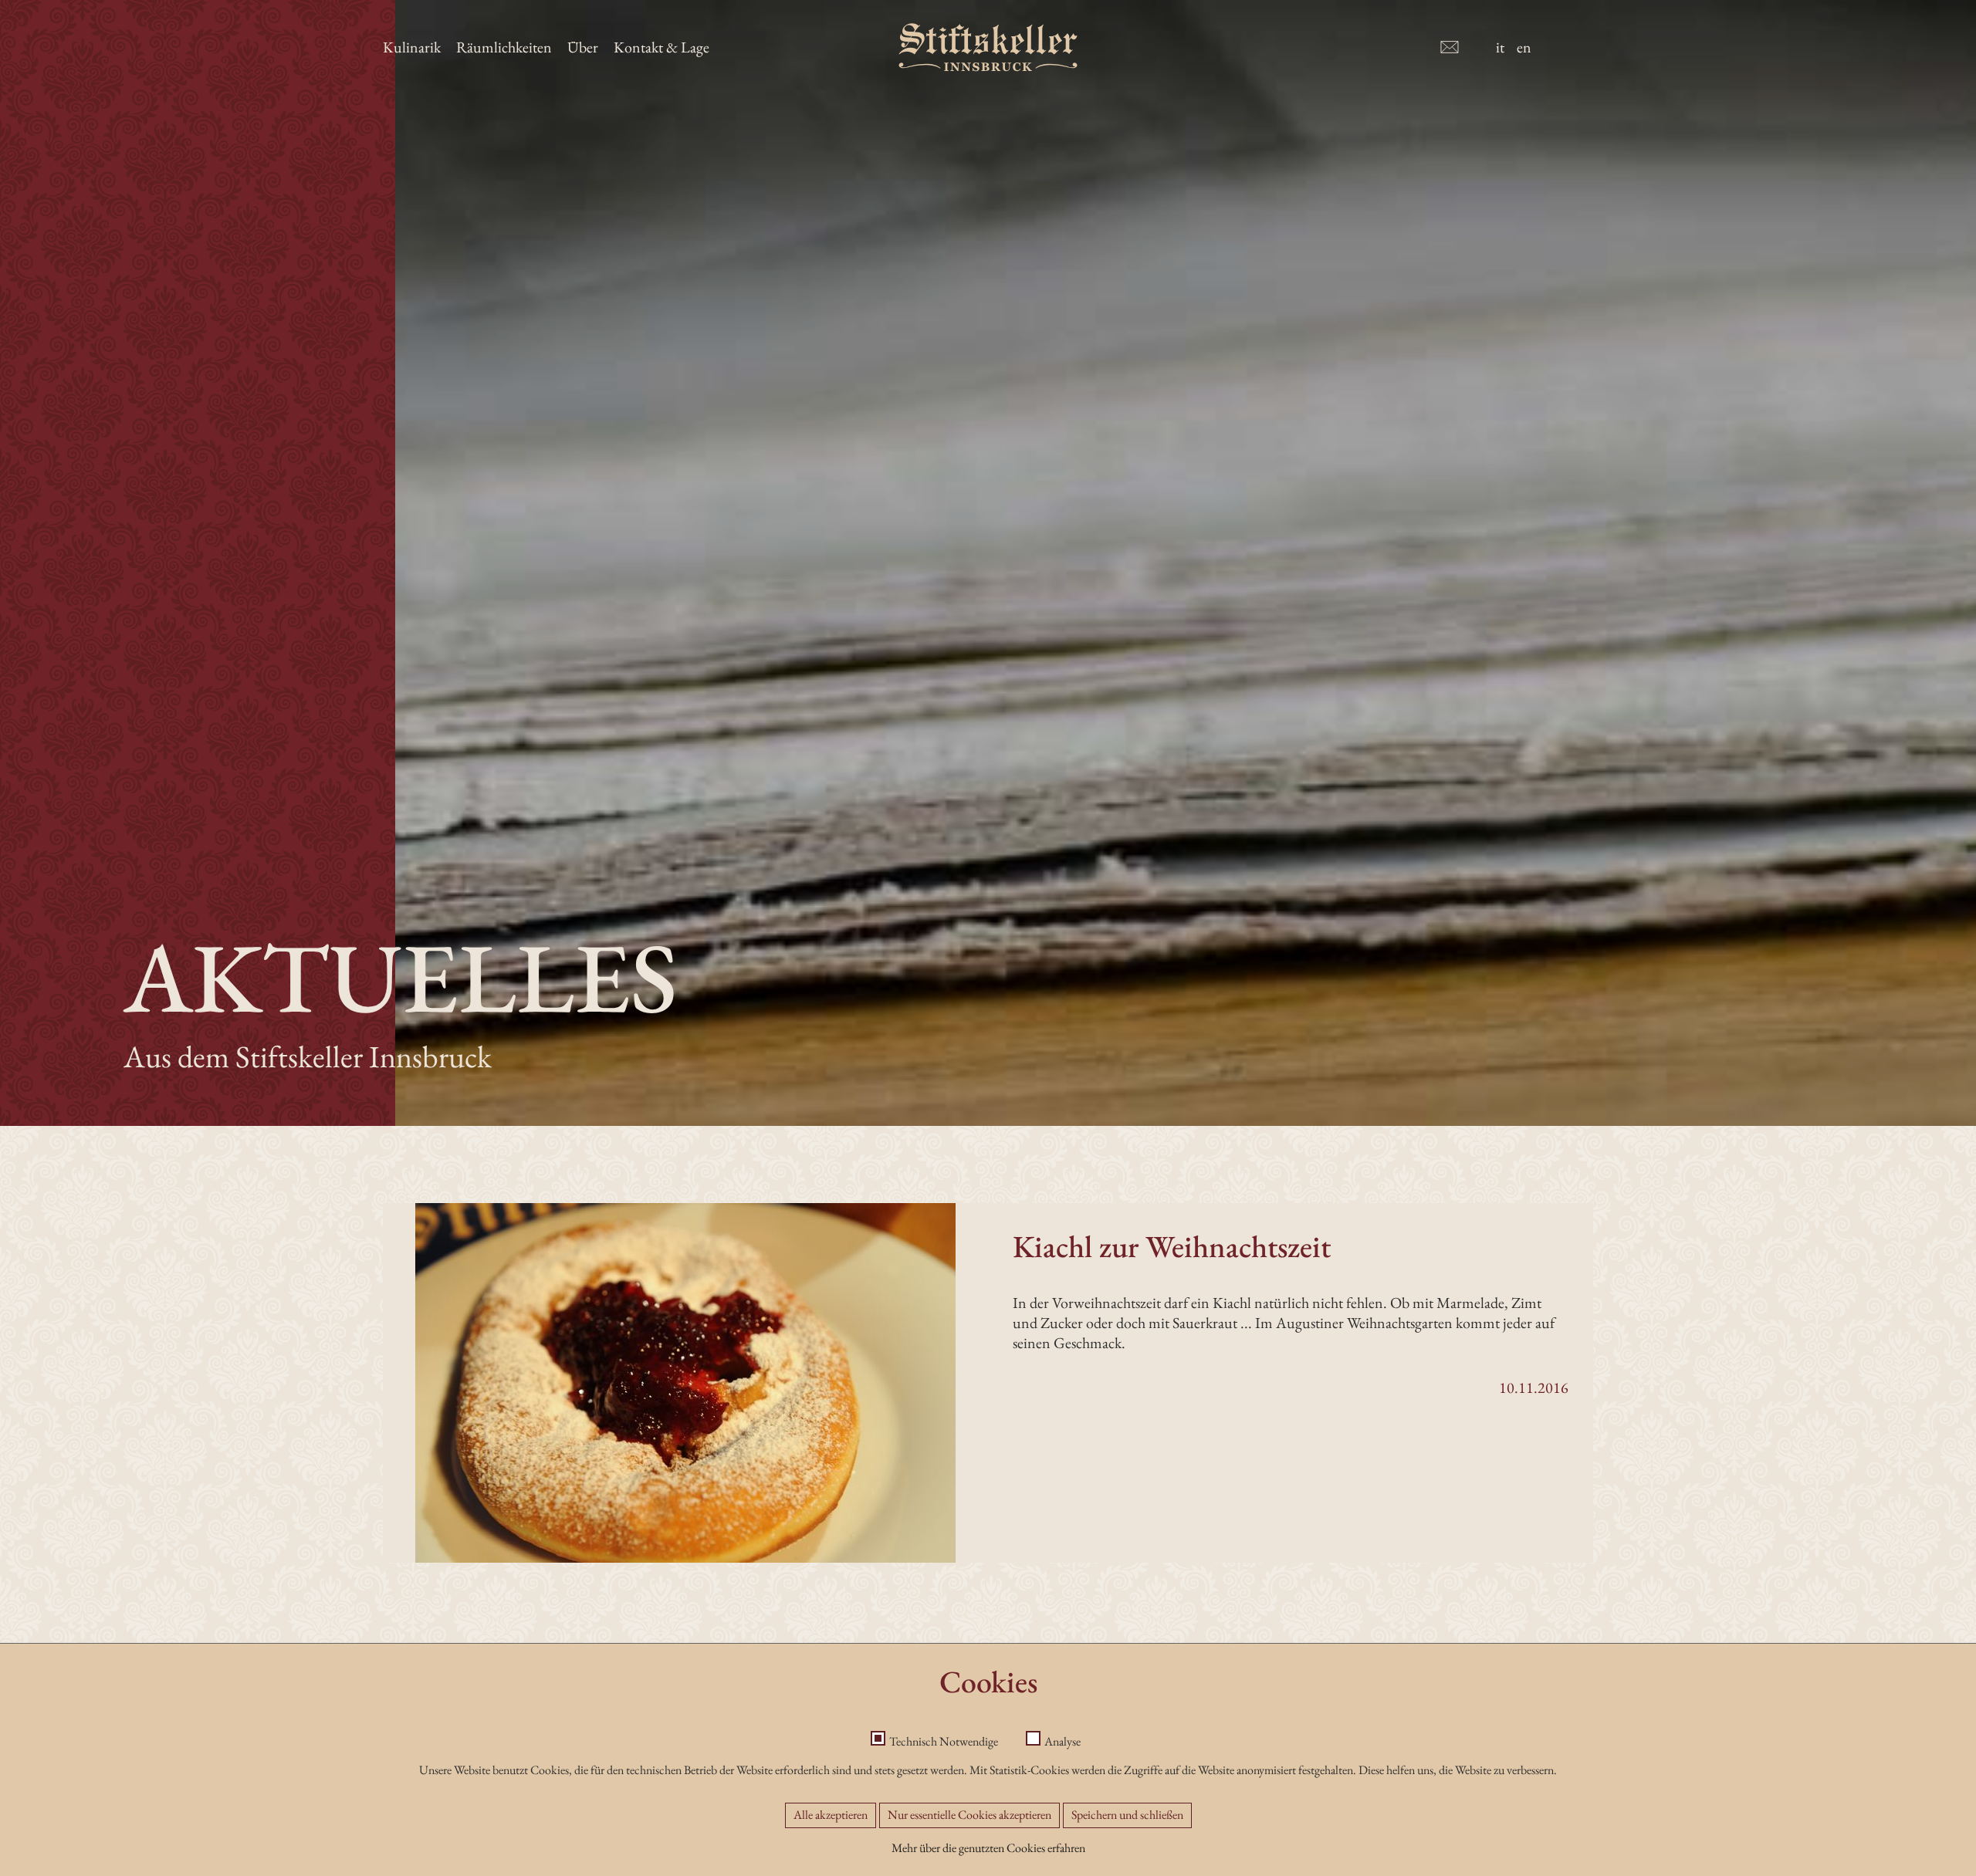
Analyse (1062, 1741)
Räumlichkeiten (504, 47)
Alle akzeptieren (831, 1815)
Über (583, 47)
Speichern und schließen (1127, 1815)
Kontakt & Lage (661, 47)
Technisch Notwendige (944, 1741)
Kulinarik (412, 47)
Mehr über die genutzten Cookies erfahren (988, 1848)
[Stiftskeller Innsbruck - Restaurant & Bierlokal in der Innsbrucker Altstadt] (988, 47)
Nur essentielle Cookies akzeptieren (969, 1815)
